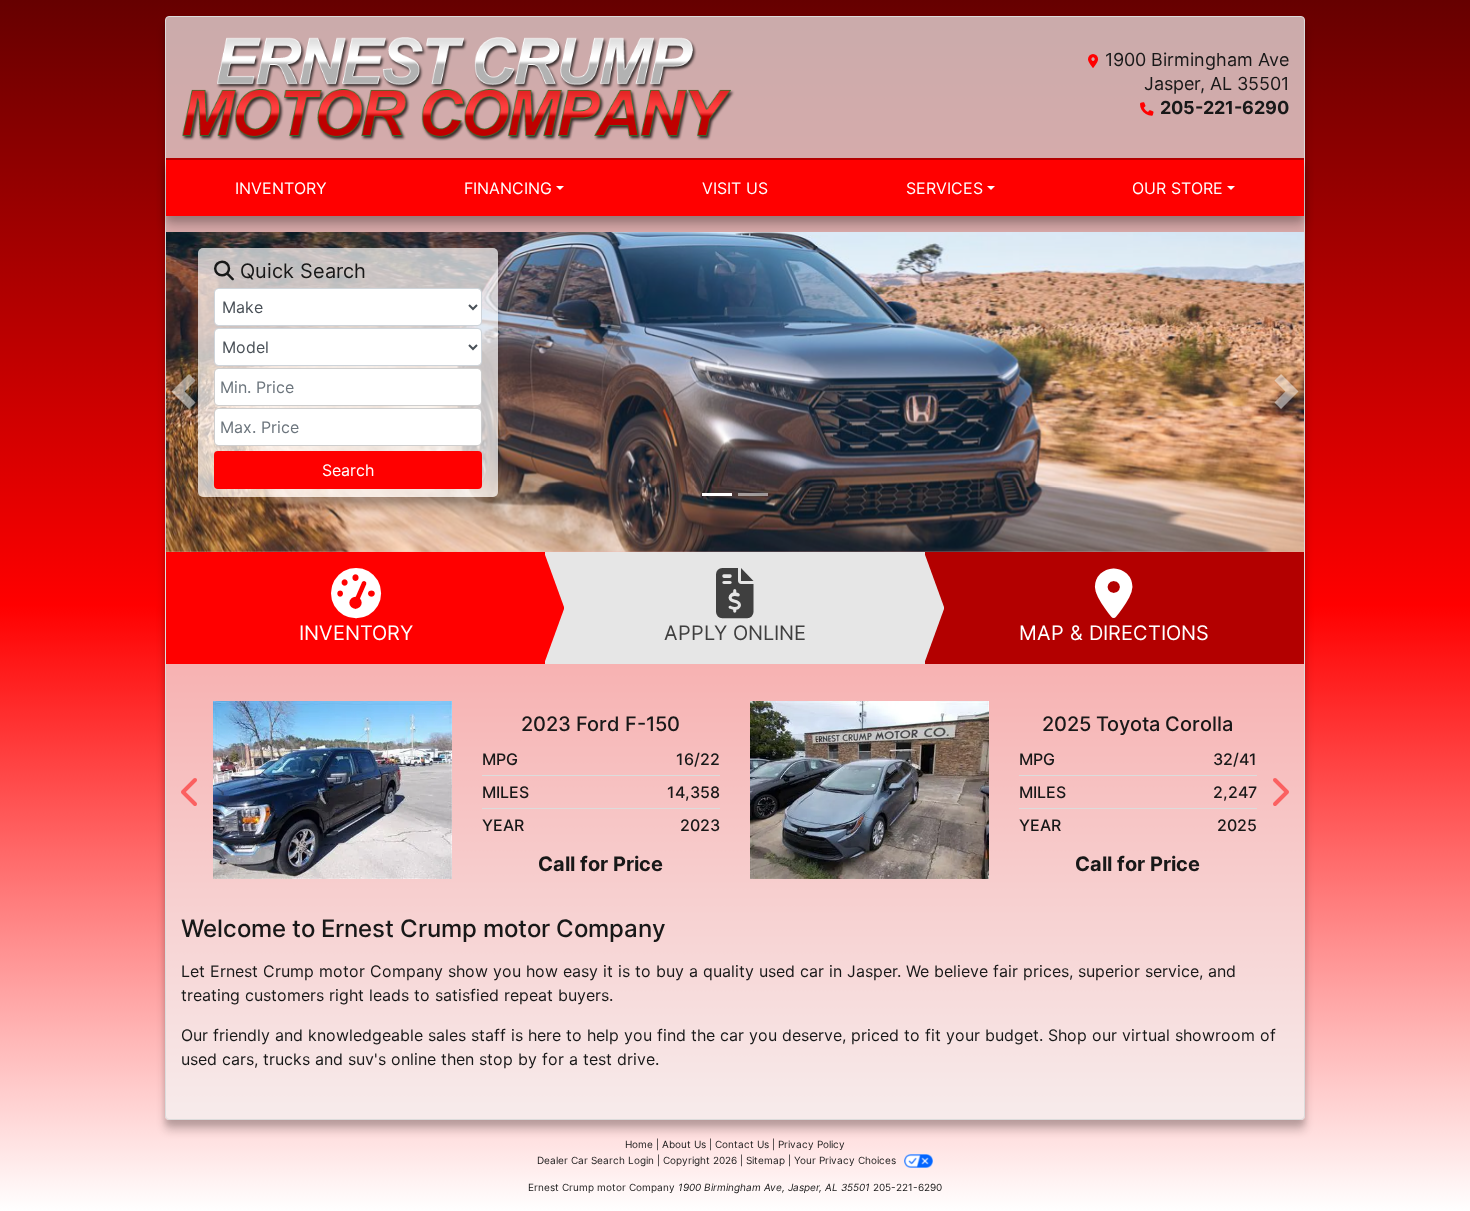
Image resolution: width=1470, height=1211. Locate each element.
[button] (183, 391)
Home (639, 1144)
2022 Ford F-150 (1145, 724)
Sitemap (765, 1160)
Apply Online (735, 633)
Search (348, 470)
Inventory (356, 633)
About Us (684, 1144)
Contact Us (742, 1144)
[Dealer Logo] (458, 87)
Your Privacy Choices (846, 1160)
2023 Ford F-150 (608, 724)
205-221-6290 (1224, 107)
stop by (508, 1059)
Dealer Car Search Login (595, 1160)
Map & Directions (1114, 633)
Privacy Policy (811, 1144)
